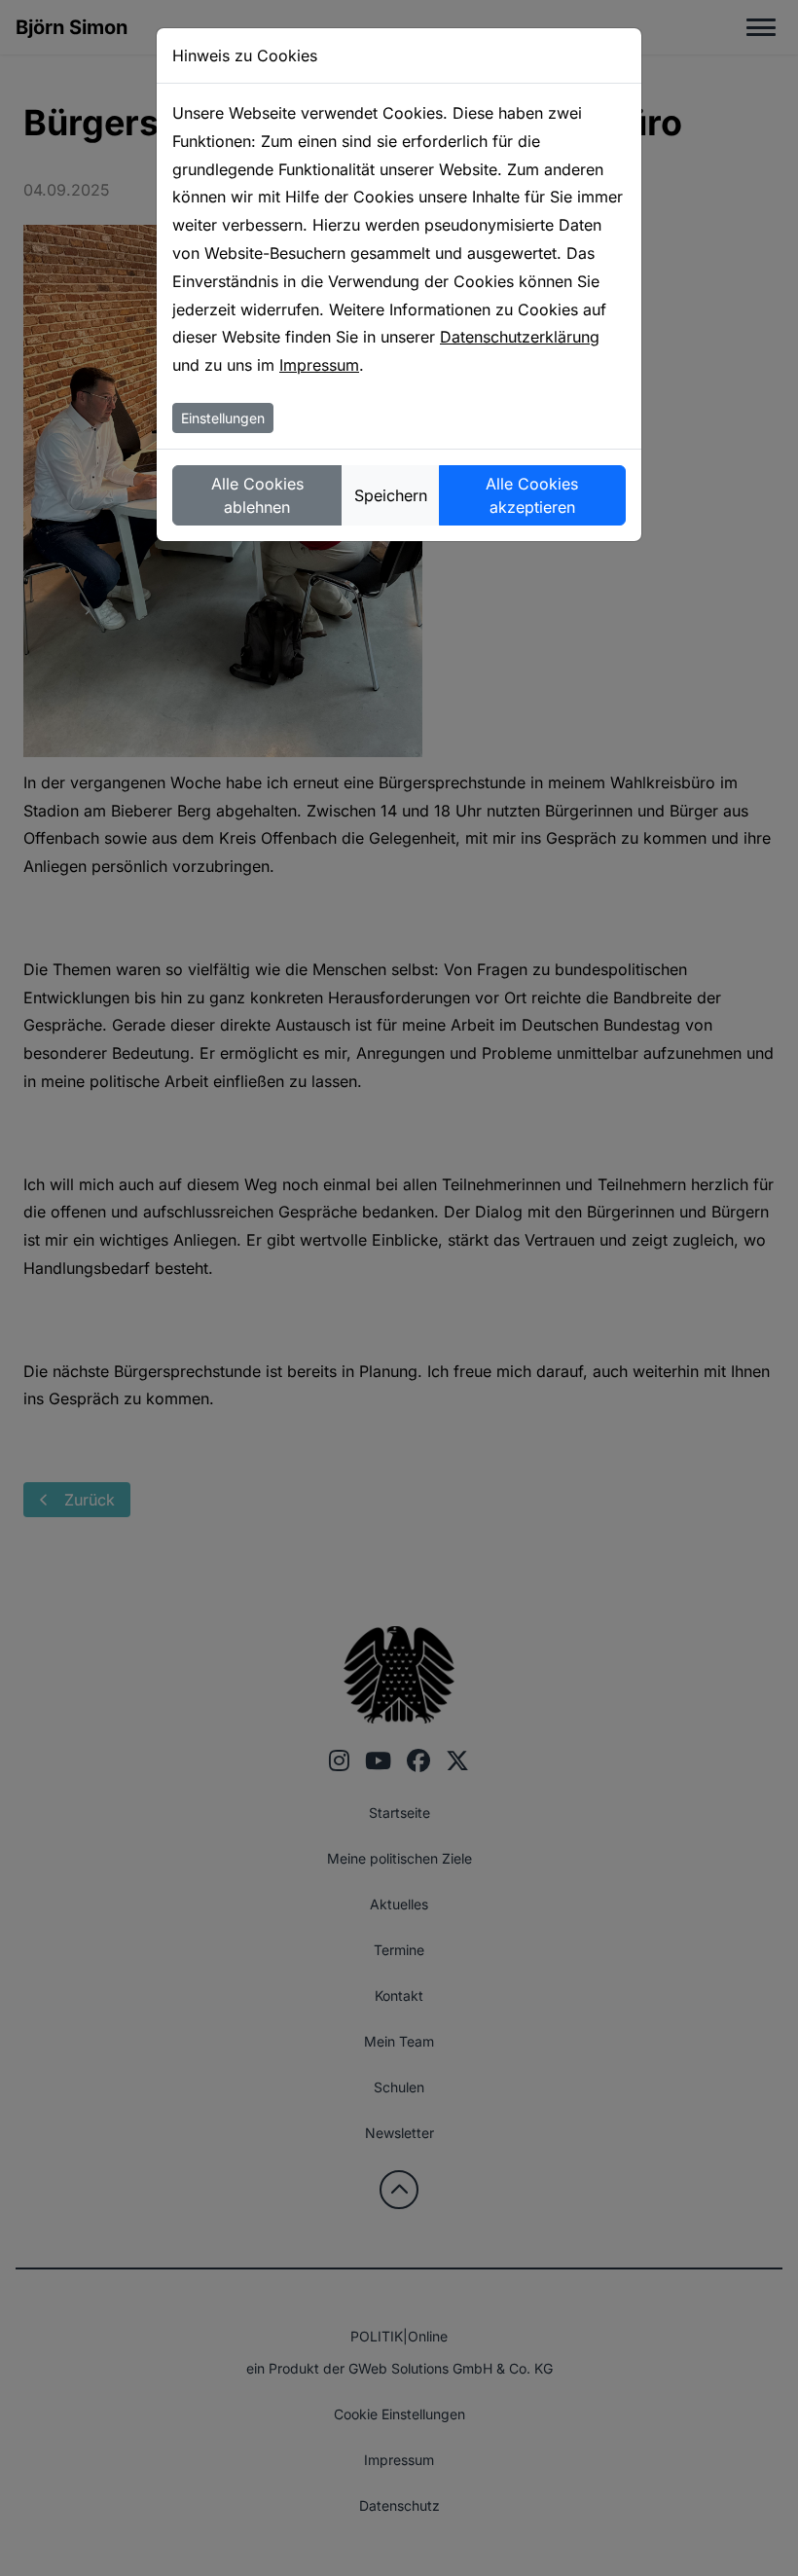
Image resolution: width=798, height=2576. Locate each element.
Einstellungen (223, 418)
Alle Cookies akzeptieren (532, 495)
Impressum (319, 365)
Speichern (391, 495)
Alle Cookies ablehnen (257, 495)
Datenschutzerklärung (520, 337)
